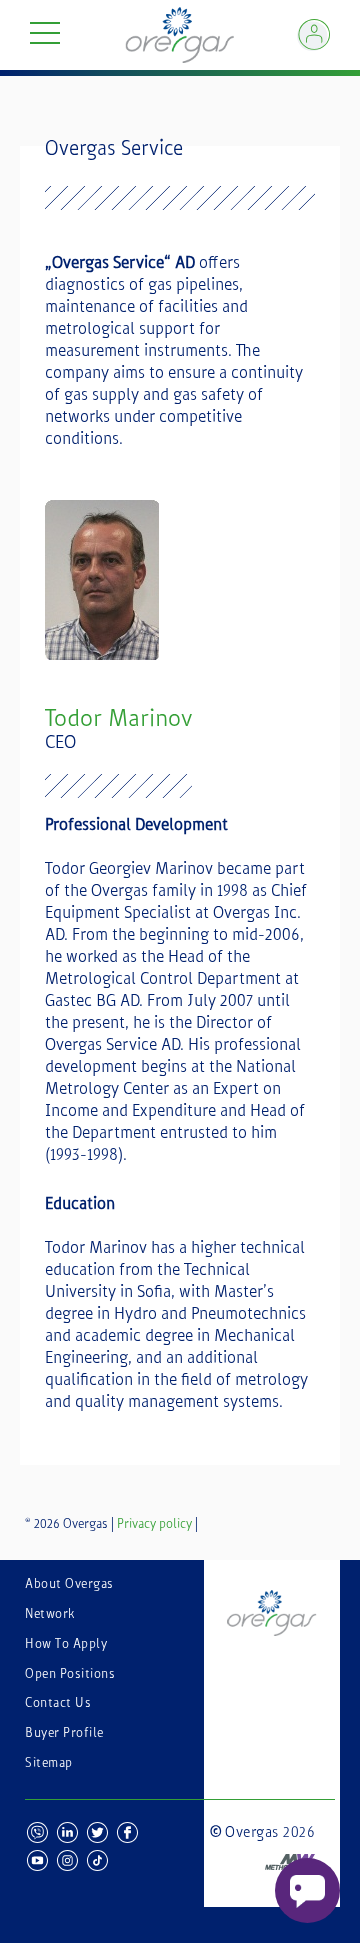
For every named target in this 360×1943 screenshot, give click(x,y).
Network (50, 1614)
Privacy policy (154, 1524)
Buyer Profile (64, 1733)
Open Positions (70, 1674)
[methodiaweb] (262, 1849)
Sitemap (49, 1763)
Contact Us (58, 1703)
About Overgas (69, 1584)
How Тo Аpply (66, 1644)
